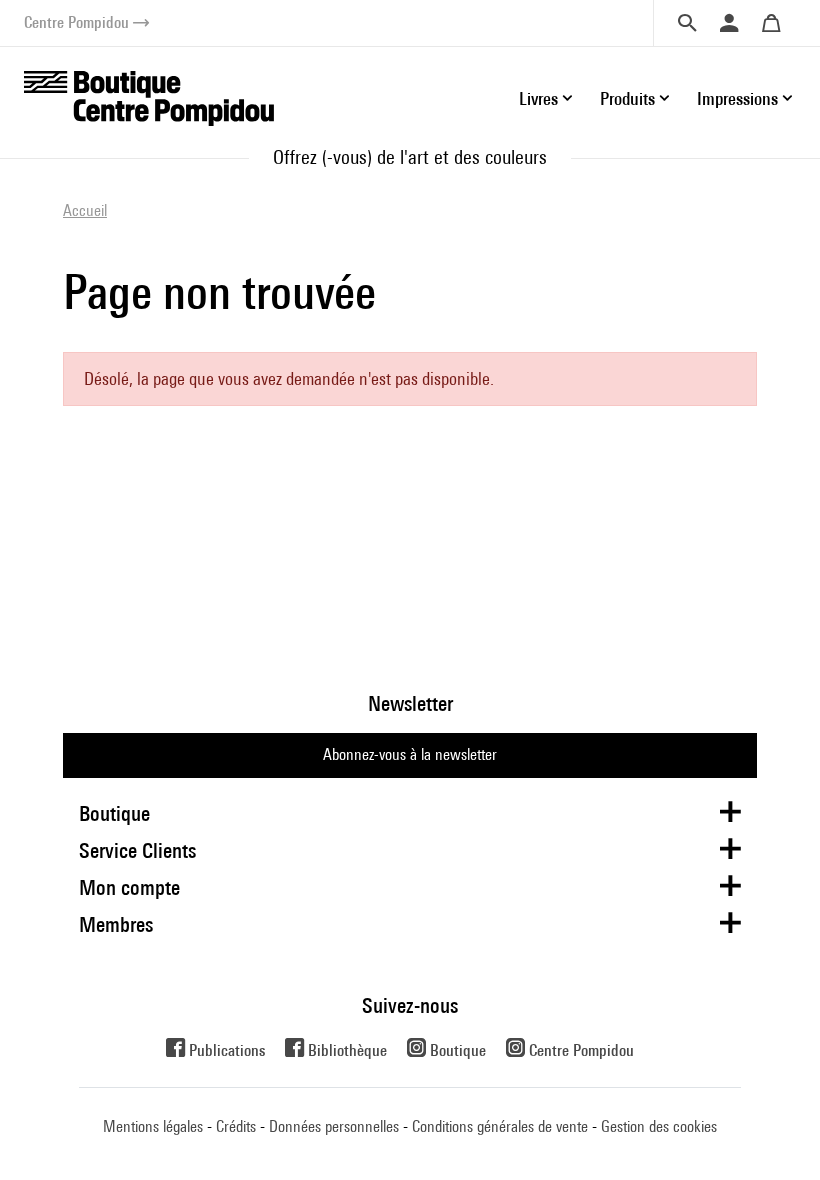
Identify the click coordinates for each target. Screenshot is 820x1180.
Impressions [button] (737, 98)
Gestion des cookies (659, 1126)
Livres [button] (538, 98)
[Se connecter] (729, 23)
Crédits (236, 1126)
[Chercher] (687, 23)
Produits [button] (627, 98)
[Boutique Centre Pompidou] (149, 96)
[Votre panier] (771, 23)
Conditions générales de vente (500, 1126)
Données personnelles (334, 1126)
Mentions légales (153, 1126)
